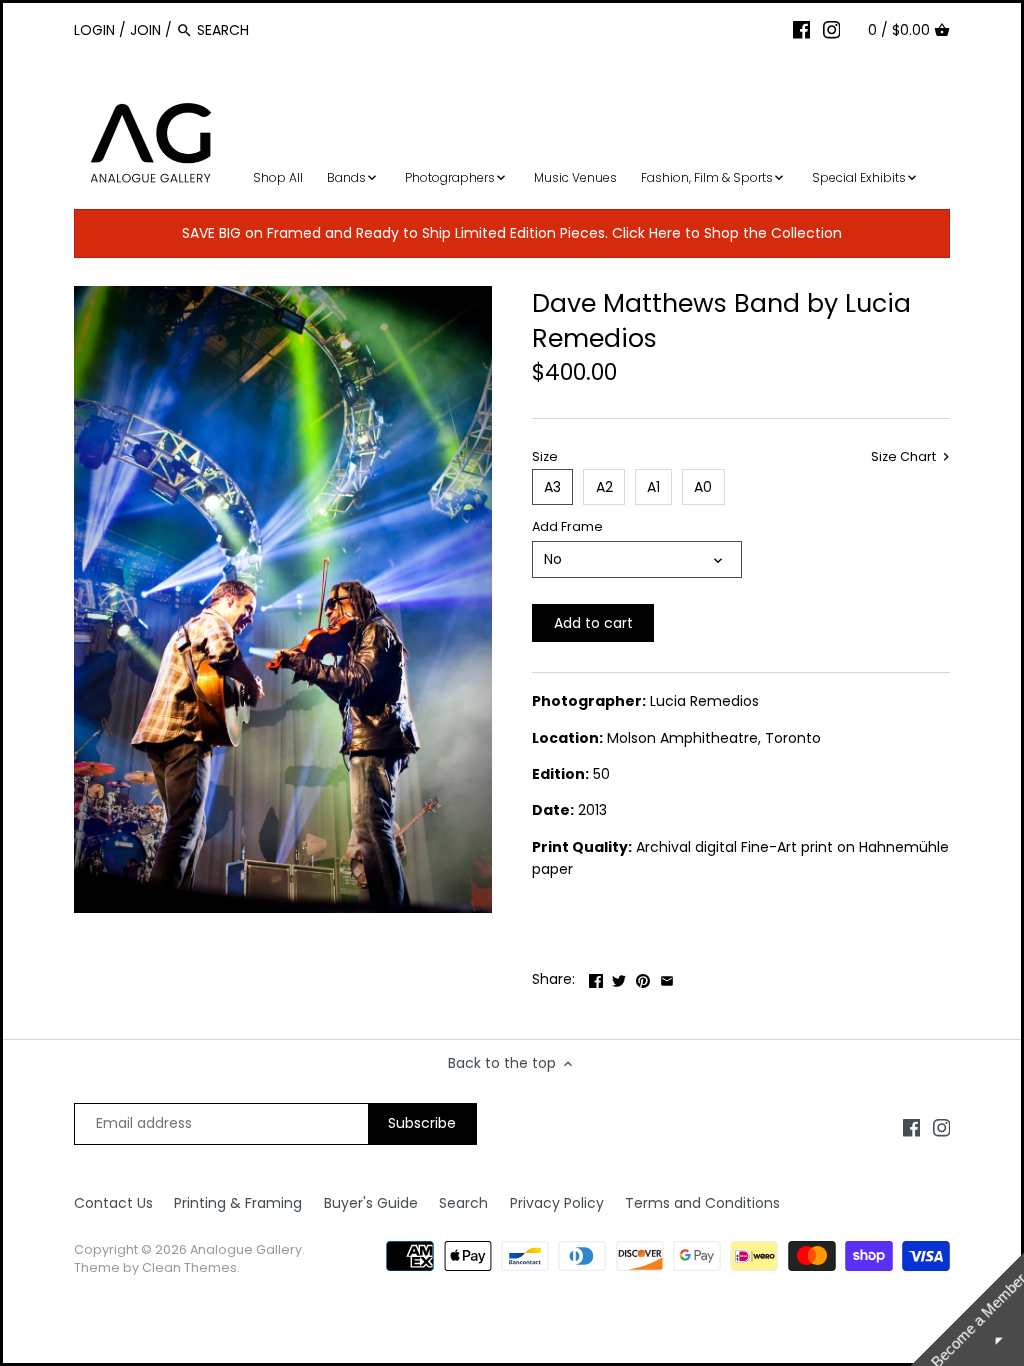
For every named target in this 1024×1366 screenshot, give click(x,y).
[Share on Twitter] (619, 977)
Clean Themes (189, 1267)
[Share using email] (667, 977)
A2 (604, 487)
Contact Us (113, 1203)
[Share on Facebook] (596, 977)
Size (545, 456)
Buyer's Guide (371, 1203)
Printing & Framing (238, 1203)
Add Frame (567, 526)
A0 (703, 487)
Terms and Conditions (702, 1203)
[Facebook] (802, 29)
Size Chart (905, 457)
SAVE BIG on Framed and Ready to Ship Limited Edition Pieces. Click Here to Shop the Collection (512, 233)
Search (463, 1203)
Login (94, 30)
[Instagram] (832, 29)
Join (145, 30)
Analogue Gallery (246, 1249)
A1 (653, 487)
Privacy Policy (557, 1203)
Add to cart (593, 623)
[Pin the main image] (643, 977)
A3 (552, 487)
